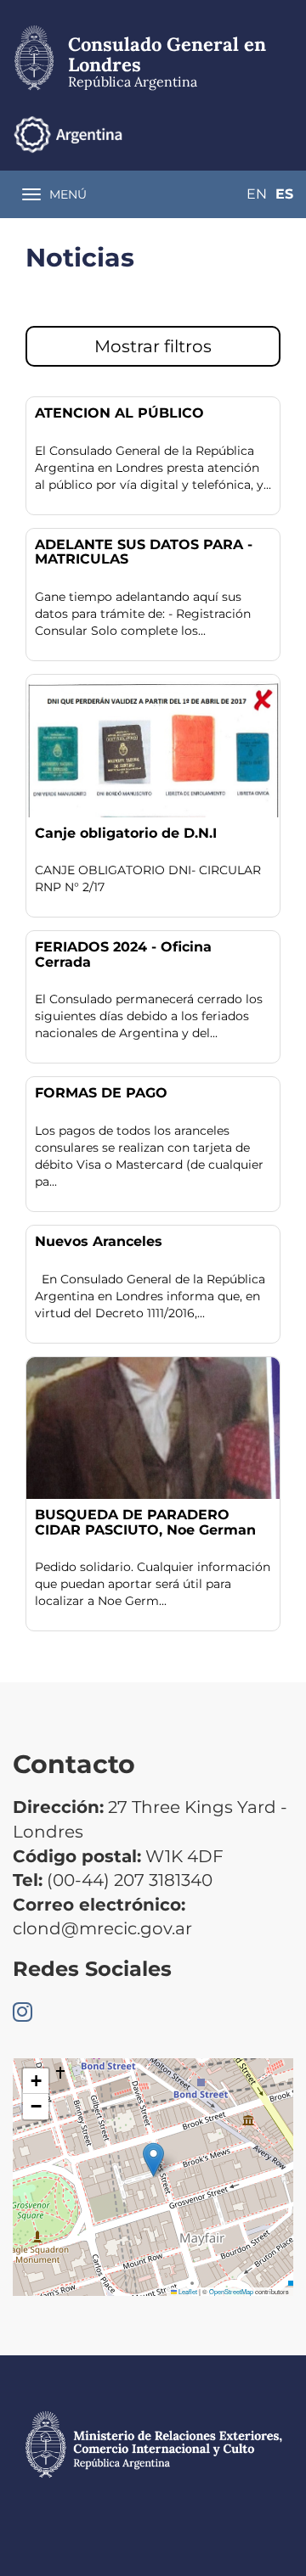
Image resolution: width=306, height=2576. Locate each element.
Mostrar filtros (153, 346)
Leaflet (187, 2291)
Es (284, 194)
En (257, 194)
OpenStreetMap (231, 2291)
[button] (153, 2160)
